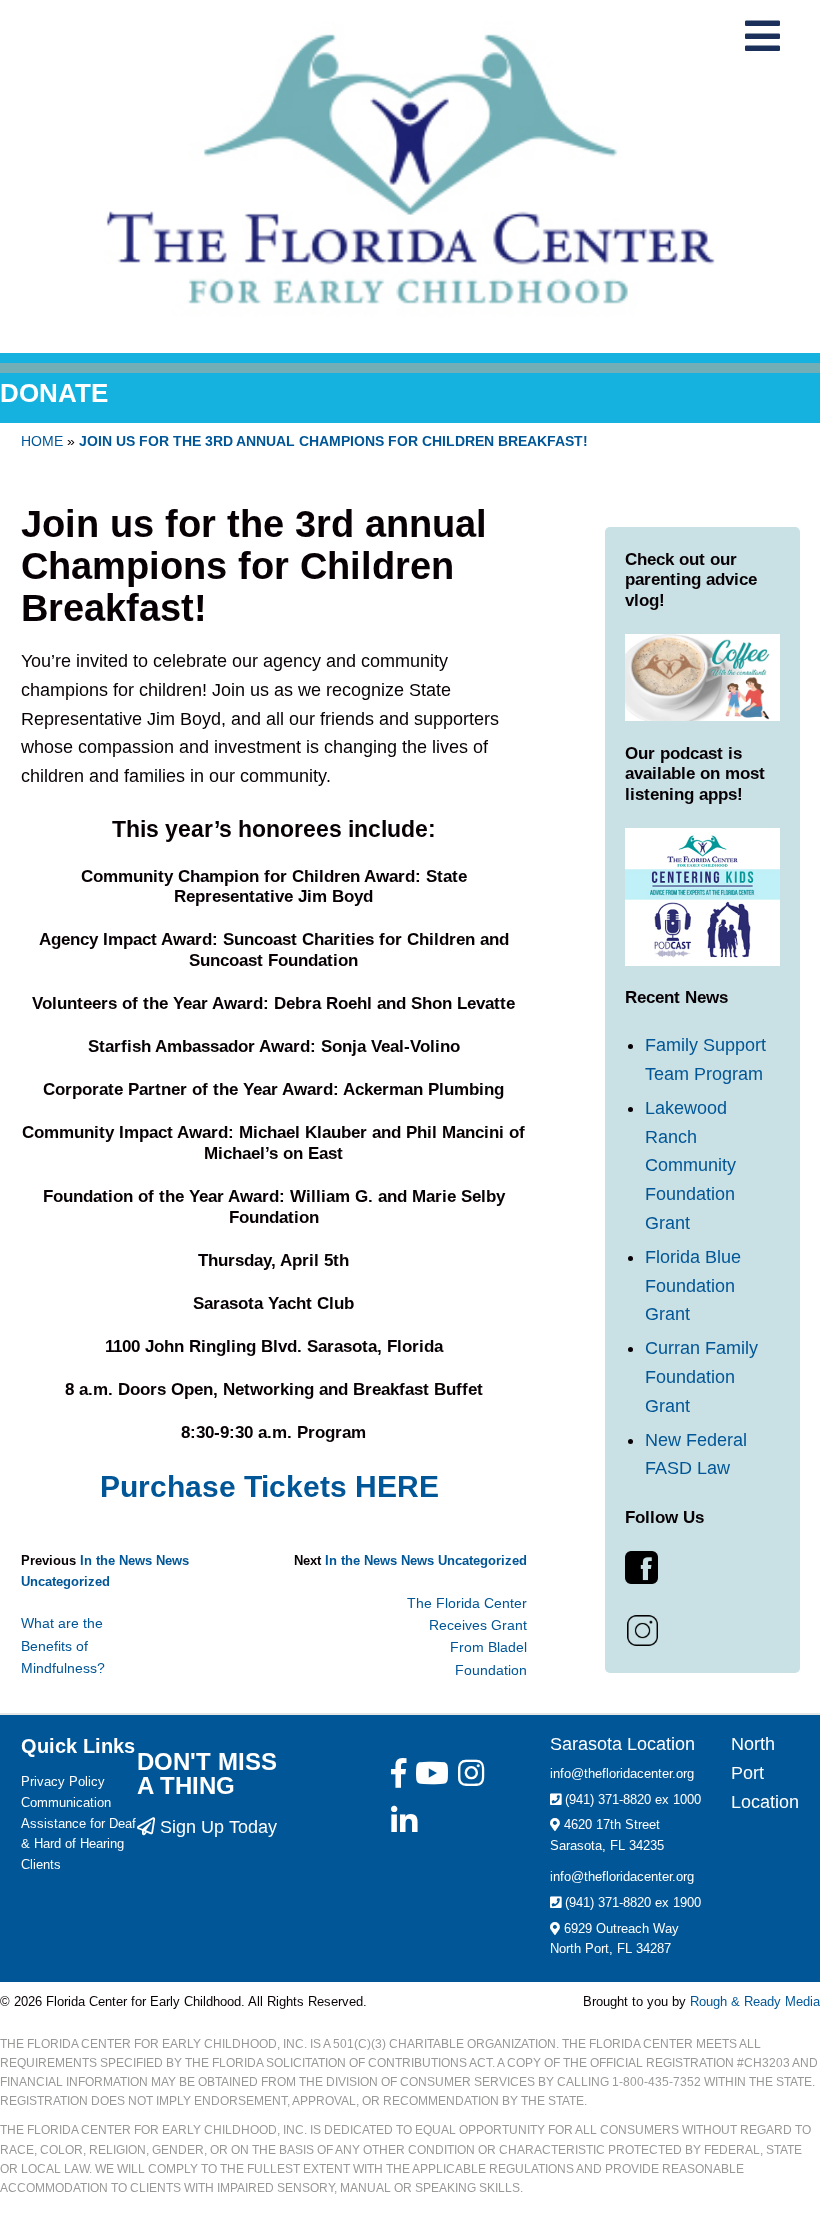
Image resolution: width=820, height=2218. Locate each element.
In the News (116, 1560)
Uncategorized (65, 1581)
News (172, 1560)
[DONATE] (410, 368)
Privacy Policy (63, 1781)
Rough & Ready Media (755, 2001)
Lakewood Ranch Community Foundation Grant (690, 1165)
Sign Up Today (216, 1827)
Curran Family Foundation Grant (701, 1377)
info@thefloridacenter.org (622, 1773)
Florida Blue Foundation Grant (693, 1286)
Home (42, 441)
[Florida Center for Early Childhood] (410, 169)
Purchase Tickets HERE (273, 1486)
